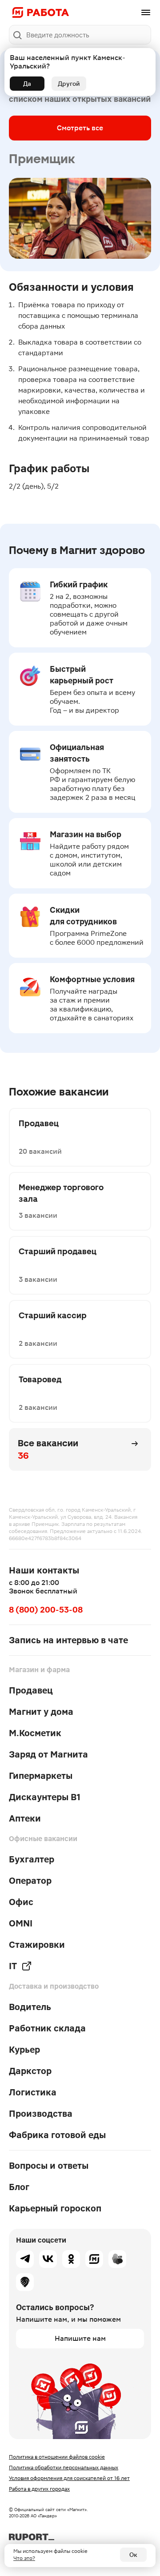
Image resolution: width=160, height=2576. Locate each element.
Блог (19, 2187)
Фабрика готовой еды (57, 2135)
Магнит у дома (41, 1712)
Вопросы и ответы (49, 2166)
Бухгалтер (32, 1859)
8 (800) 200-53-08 (46, 1610)
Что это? (24, 2558)
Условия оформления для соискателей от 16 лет (69, 2478)
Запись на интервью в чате (68, 1640)
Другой (69, 84)
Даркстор (30, 2071)
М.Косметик (35, 1733)
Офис (21, 1902)
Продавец (31, 1690)
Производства (41, 2114)
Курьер (24, 2050)
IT (13, 1966)
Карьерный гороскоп (55, 2208)
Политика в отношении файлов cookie (57, 2457)
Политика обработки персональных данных (64, 2468)
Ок (133, 2555)
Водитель (30, 2007)
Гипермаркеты (41, 1776)
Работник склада (47, 2028)
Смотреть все (80, 128)
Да (27, 84)
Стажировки (37, 1945)
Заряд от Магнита (48, 1754)
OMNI (21, 1923)
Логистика (33, 2092)
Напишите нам (80, 2338)
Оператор (30, 1881)
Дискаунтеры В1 (45, 1797)
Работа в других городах (39, 2489)
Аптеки (25, 1818)
